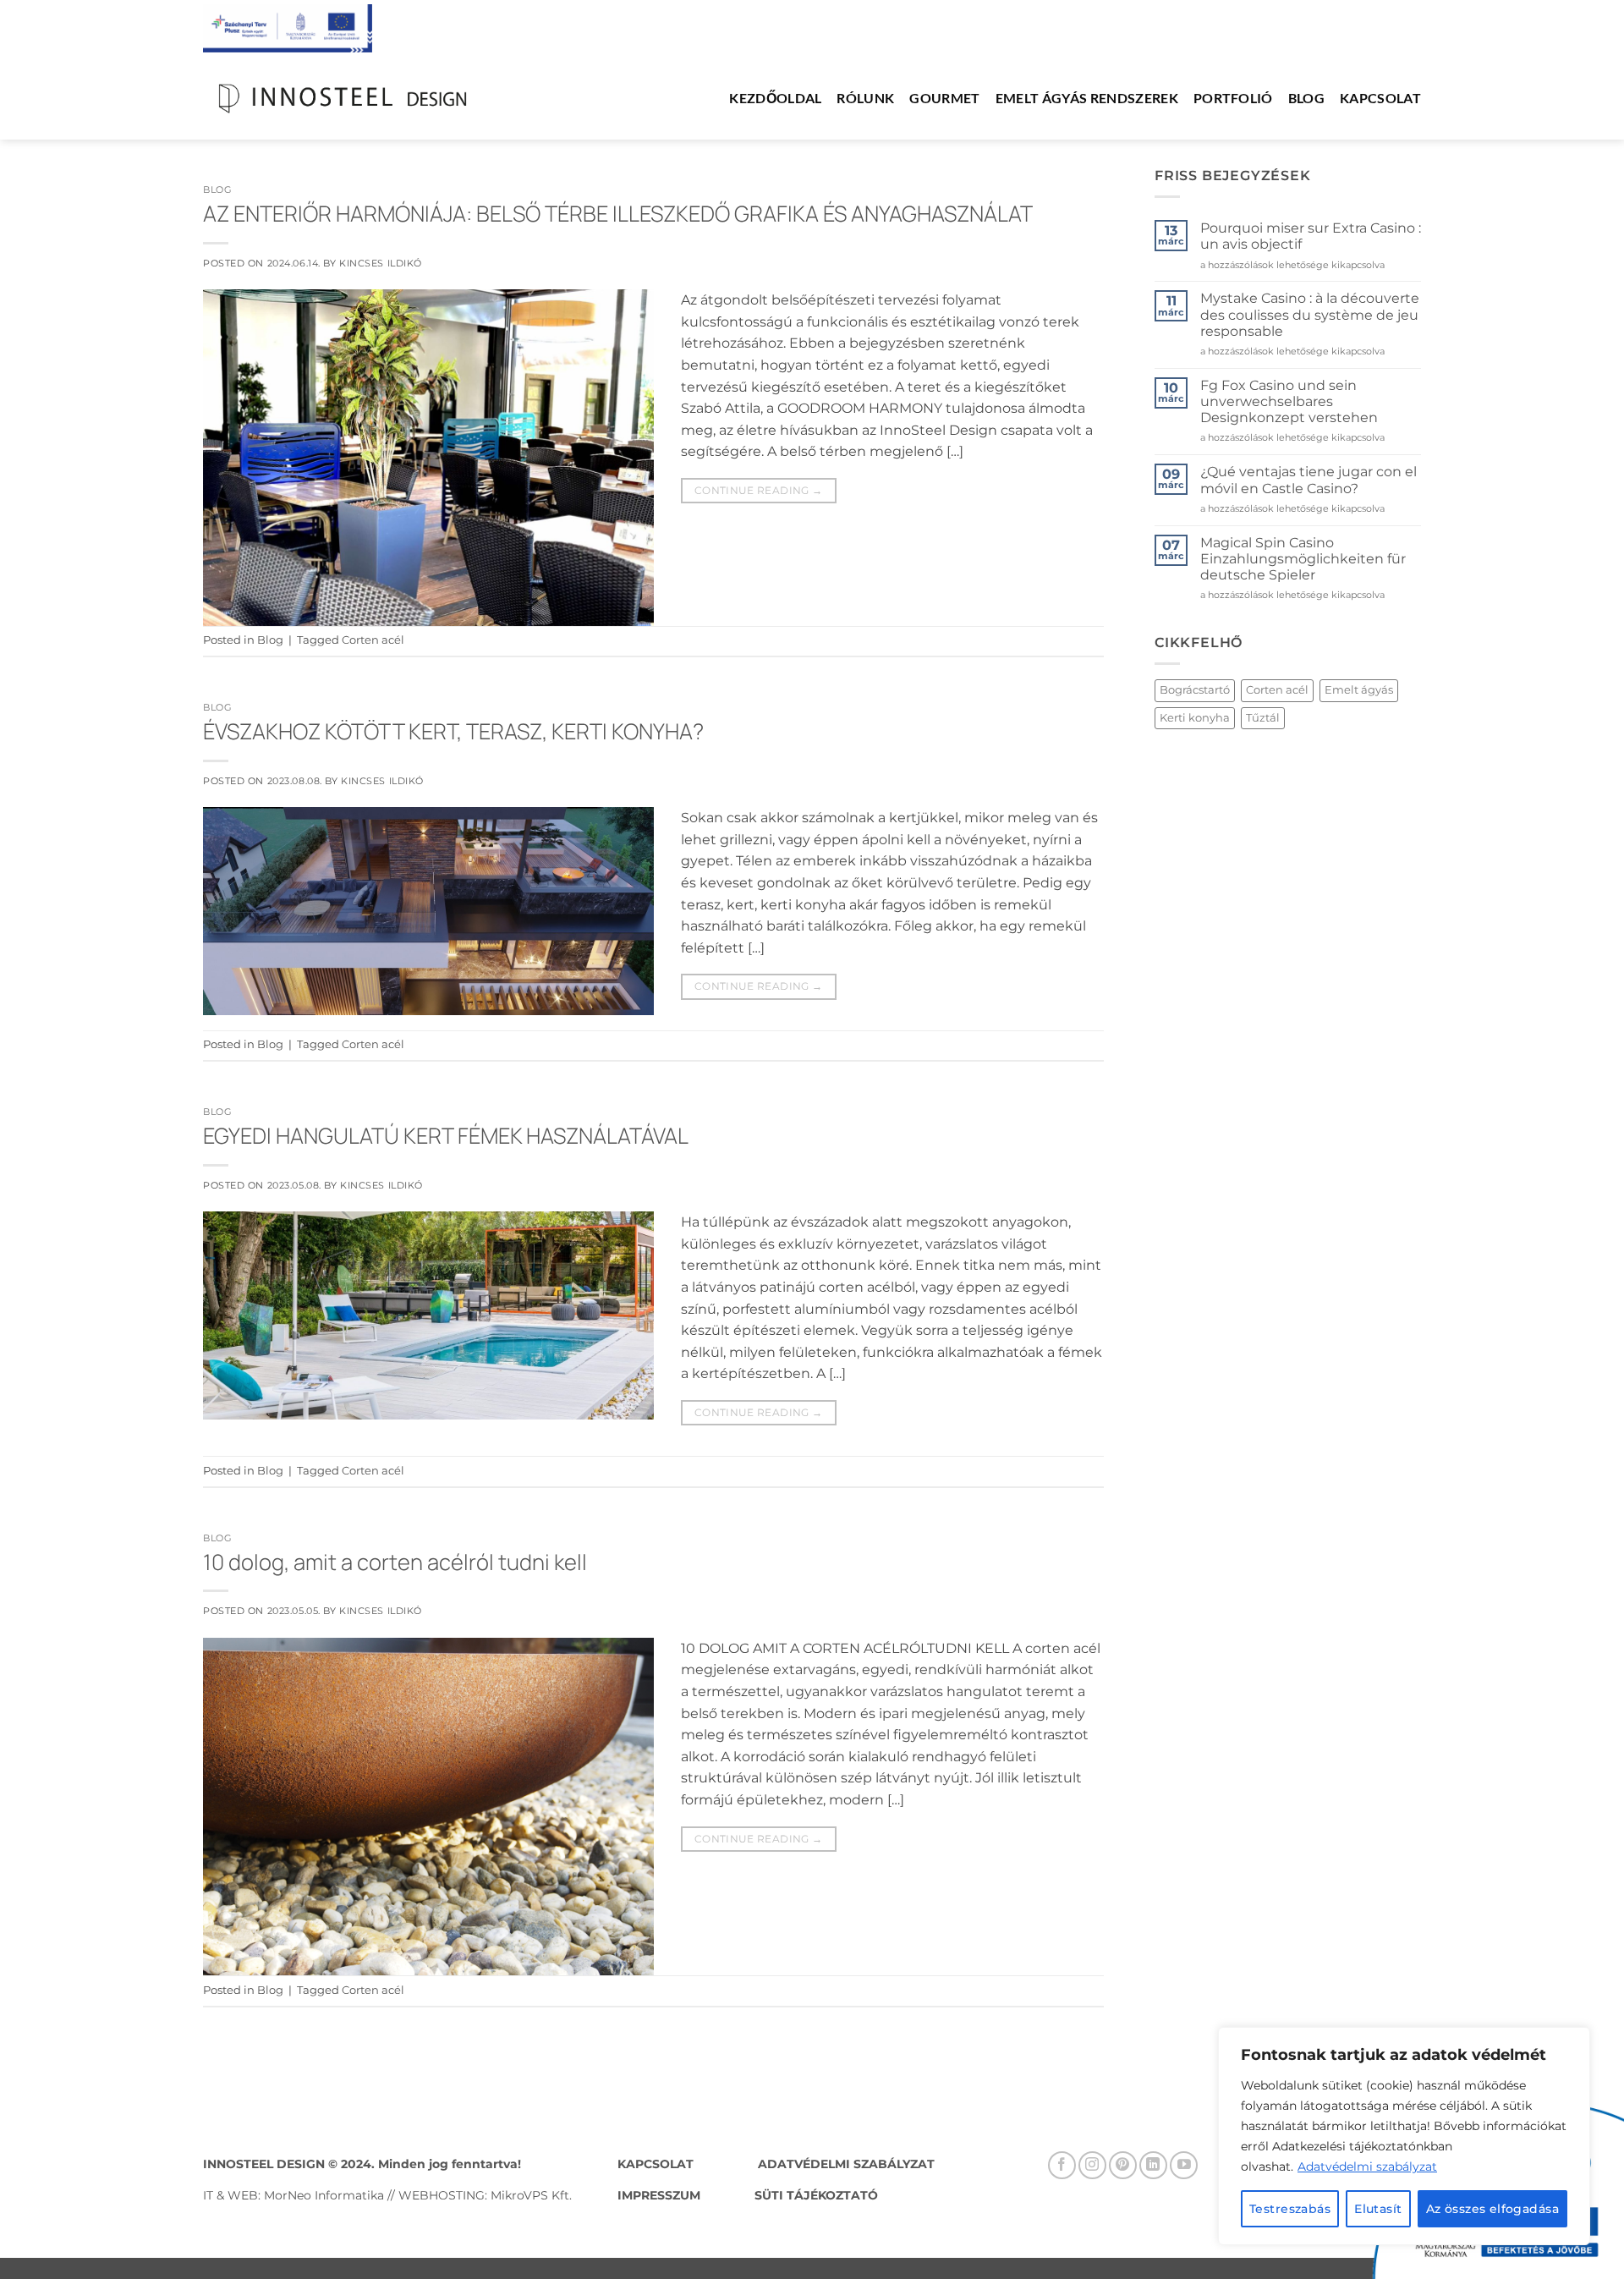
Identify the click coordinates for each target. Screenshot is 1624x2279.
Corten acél (373, 640)
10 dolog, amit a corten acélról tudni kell (395, 1562)
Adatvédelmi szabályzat (1367, 2166)
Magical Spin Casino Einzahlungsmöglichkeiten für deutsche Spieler (1303, 559)
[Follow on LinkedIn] (1153, 2165)
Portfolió (1233, 98)
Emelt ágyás (1359, 690)
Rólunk (865, 98)
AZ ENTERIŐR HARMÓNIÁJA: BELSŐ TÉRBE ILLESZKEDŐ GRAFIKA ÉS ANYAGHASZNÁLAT (618, 214)
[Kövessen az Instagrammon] (1092, 2165)
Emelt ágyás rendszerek (1087, 98)
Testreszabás (1290, 2209)
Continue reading (759, 490)
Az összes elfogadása (1492, 2209)
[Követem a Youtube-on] (1184, 2165)
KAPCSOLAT (656, 2164)
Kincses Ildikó (381, 263)
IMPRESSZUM (661, 2195)
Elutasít (1378, 2209)
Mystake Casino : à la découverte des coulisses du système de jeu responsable (1310, 315)
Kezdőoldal (775, 98)
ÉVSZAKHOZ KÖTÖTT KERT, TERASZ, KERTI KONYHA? (453, 731)
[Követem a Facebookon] (1062, 2165)
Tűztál (1263, 718)
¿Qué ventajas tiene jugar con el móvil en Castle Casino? (1309, 481)
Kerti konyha (1195, 718)
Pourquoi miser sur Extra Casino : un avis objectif (1311, 236)
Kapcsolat (1380, 98)
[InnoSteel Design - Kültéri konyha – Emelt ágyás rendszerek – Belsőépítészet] (343, 99)
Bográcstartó (1195, 690)
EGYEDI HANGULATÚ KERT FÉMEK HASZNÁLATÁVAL (446, 1136)
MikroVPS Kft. (531, 2195)
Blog (1306, 98)
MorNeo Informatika (324, 2195)
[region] (1404, 2136)
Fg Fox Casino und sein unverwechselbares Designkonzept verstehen (1289, 401)
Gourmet (944, 98)
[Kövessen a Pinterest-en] (1123, 2165)
